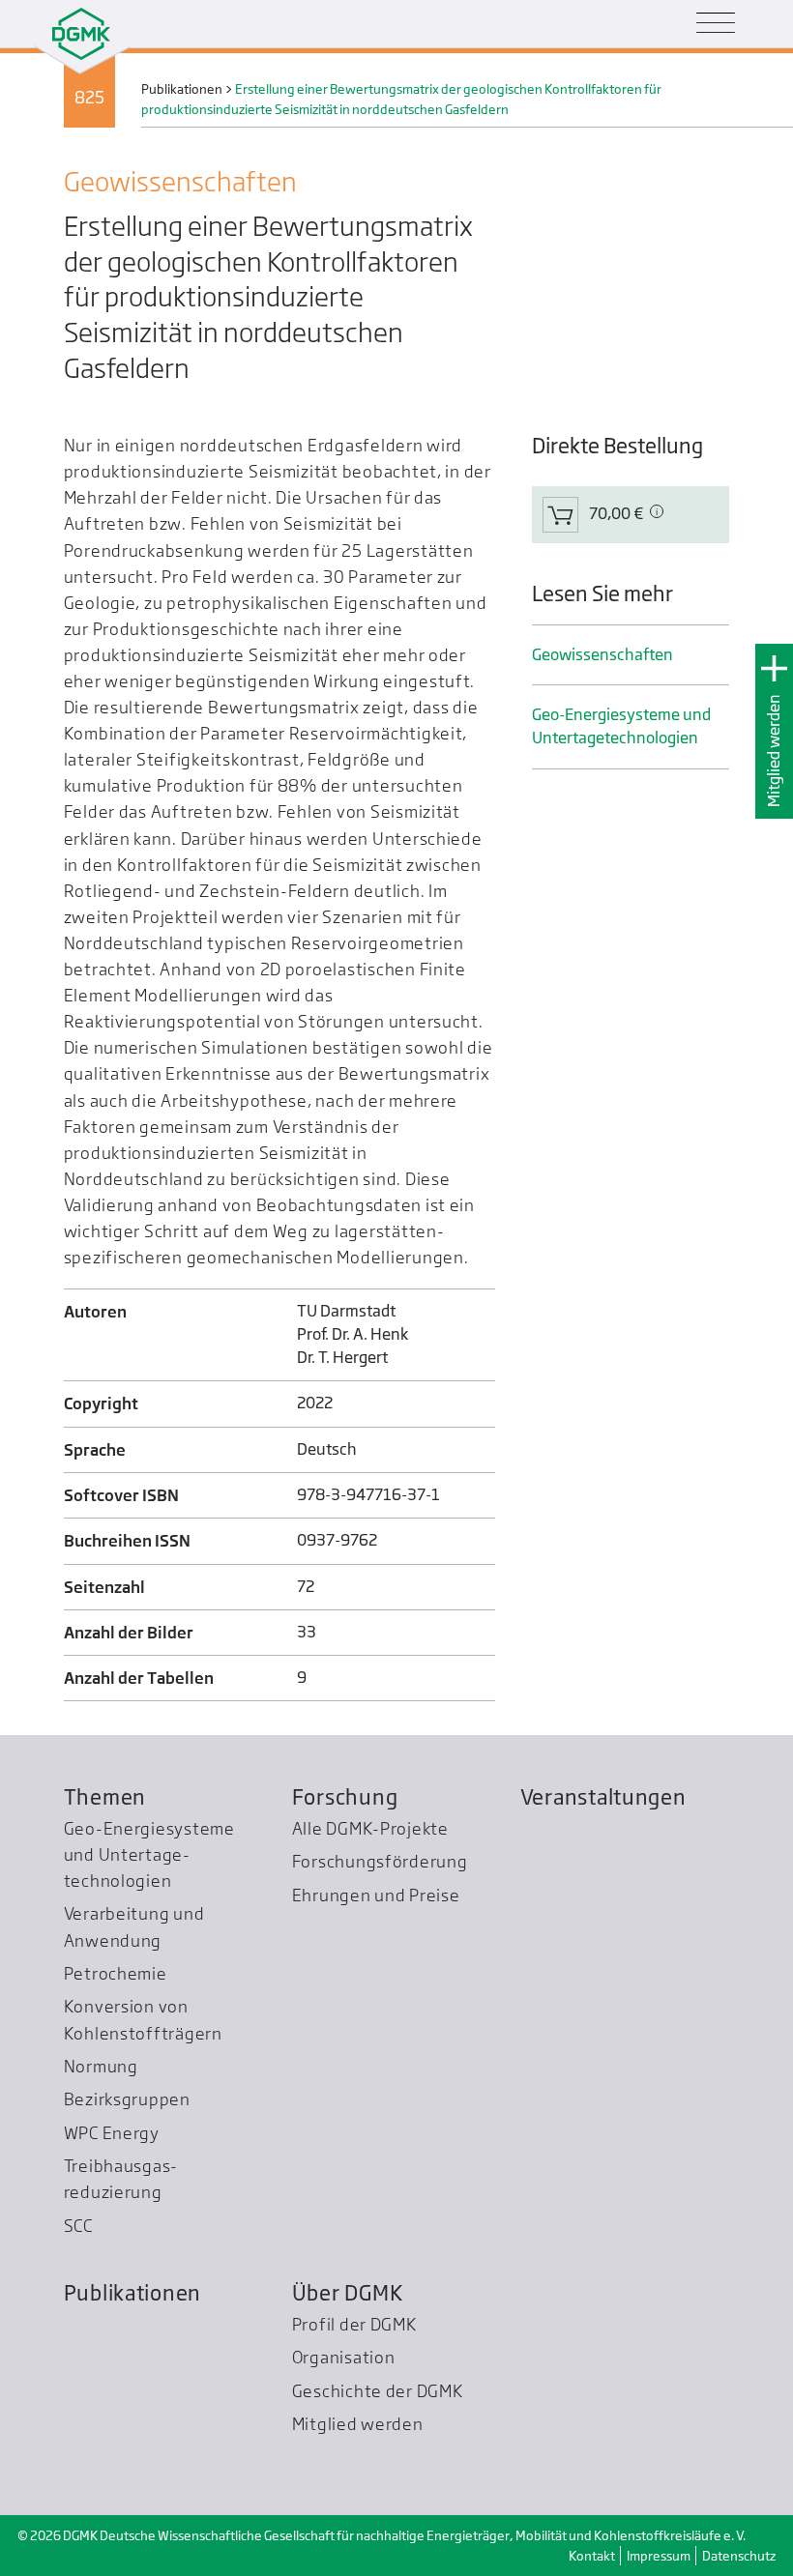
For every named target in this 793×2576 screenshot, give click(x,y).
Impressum (659, 2556)
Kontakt (592, 2556)
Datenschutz (739, 2556)
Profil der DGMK (354, 2324)
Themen (105, 1797)
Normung (101, 2066)
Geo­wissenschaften (602, 655)
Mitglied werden (774, 751)
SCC (78, 2226)
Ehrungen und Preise (376, 1895)
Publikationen (133, 2293)
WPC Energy (112, 2133)
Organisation (344, 2357)
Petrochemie (116, 1973)
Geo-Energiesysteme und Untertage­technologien (621, 726)
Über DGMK (348, 2293)
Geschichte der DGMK (378, 2391)
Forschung (345, 1797)
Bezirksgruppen (127, 2099)
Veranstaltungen (603, 1797)
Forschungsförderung (380, 1861)
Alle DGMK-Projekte (370, 1828)
